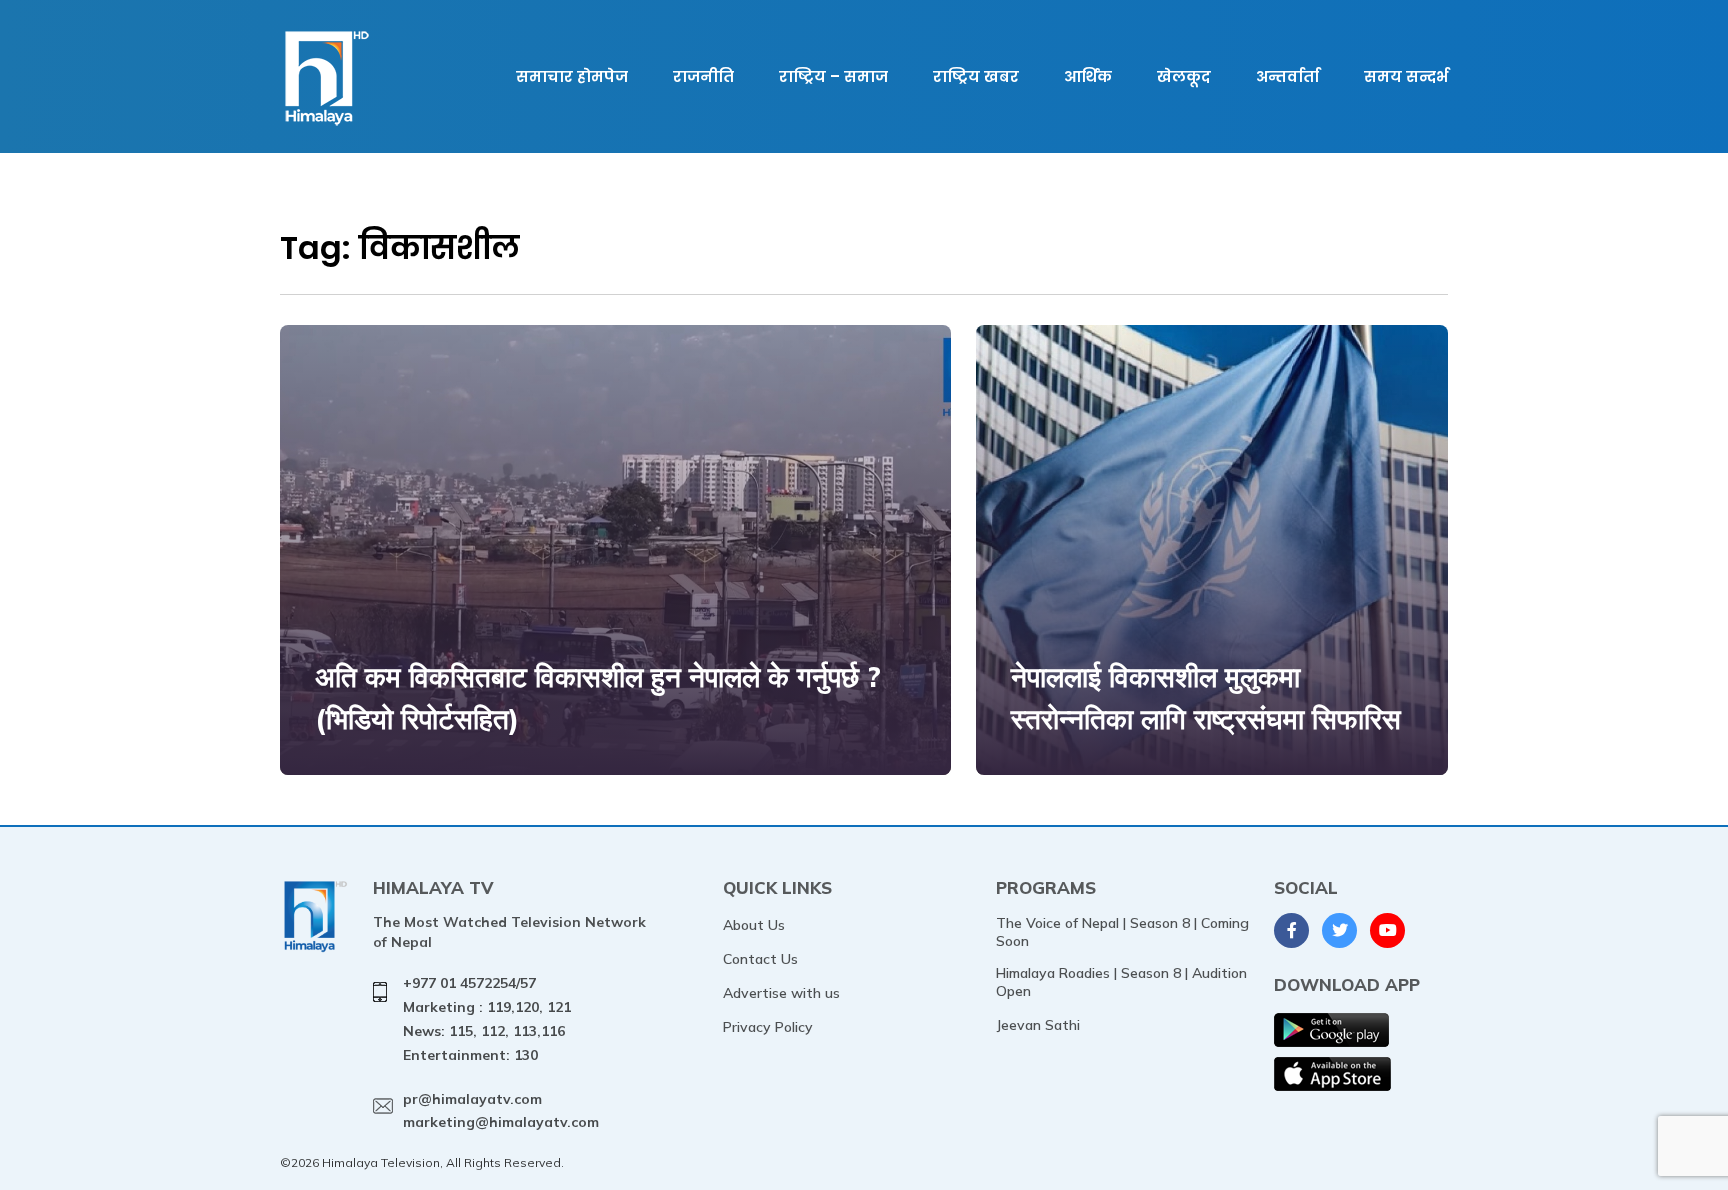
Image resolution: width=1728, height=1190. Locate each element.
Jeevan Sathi (1038, 1025)
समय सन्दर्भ (1406, 76)
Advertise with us (781, 993)
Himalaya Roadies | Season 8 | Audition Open (1121, 982)
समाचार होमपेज (572, 76)
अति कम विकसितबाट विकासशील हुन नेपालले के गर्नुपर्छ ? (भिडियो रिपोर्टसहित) (598, 697)
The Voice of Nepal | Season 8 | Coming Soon (1122, 932)
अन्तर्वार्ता (1287, 76)
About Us (754, 925)
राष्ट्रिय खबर (976, 76)
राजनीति (703, 76)
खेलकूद (1184, 76)
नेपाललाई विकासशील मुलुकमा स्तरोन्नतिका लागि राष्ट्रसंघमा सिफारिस (1206, 697)
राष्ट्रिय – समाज (833, 76)
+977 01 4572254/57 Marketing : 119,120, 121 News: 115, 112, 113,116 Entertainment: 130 (487, 1018)
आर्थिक (1088, 76)
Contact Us (760, 959)
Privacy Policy (768, 1027)
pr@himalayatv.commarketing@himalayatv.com (501, 1111)
